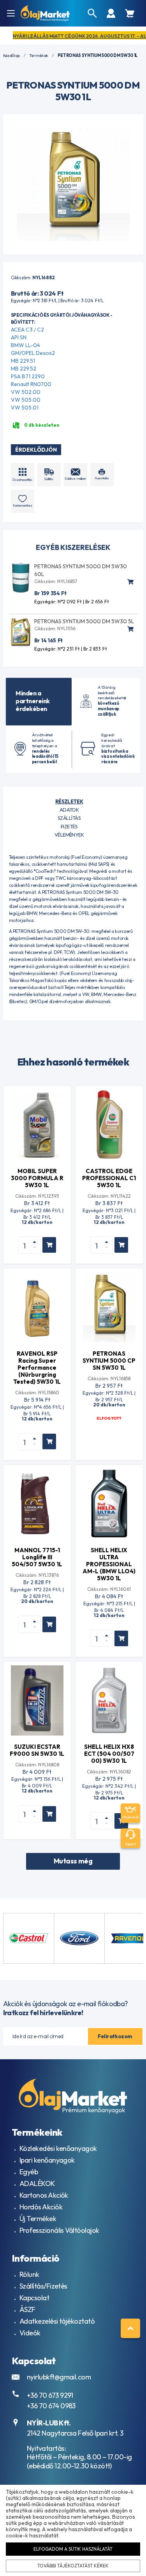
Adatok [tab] (69, 810)
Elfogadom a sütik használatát (73, 2549)
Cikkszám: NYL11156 (55, 628)
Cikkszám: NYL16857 (56, 581)
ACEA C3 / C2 (27, 330)
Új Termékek (38, 2219)
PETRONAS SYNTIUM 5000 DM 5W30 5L (84, 621)
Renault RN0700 (31, 384)
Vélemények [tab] (69, 835)
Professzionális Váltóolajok (59, 2230)
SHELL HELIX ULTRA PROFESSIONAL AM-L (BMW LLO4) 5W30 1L (109, 1564)
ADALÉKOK (37, 2183)
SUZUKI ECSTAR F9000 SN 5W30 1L (37, 1750)
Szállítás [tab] (69, 818)
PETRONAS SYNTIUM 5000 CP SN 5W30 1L (109, 1361)
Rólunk (29, 2274)
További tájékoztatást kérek (73, 2566)
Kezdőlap (11, 56)
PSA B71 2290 (28, 376)
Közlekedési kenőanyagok (58, 2148)
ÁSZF (27, 2309)
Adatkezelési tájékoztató (57, 2321)
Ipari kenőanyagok (47, 2160)
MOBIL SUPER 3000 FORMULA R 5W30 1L (37, 1178)
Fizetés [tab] (69, 826)
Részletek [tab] (69, 801)
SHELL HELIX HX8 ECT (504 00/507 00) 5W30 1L (109, 1754)
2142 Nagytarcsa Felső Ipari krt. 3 (75, 2433)
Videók (30, 2333)
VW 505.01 (25, 408)
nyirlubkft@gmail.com (59, 2377)
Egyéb (29, 2172)
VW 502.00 (26, 392)
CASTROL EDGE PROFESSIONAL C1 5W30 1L (109, 1178)
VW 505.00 (26, 400)
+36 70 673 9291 (50, 2395)
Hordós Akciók (41, 2207)
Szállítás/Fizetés (43, 2286)
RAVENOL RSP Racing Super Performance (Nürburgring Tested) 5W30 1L (37, 1368)
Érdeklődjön (36, 450)
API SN (19, 337)
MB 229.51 (23, 361)
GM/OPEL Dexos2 (33, 353)
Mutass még (73, 1861)
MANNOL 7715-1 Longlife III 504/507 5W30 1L (37, 1557)
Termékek (39, 56)
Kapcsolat (34, 2298)
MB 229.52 (24, 369)
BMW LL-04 (26, 345)
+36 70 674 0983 (51, 2406)
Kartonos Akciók (44, 2195)
